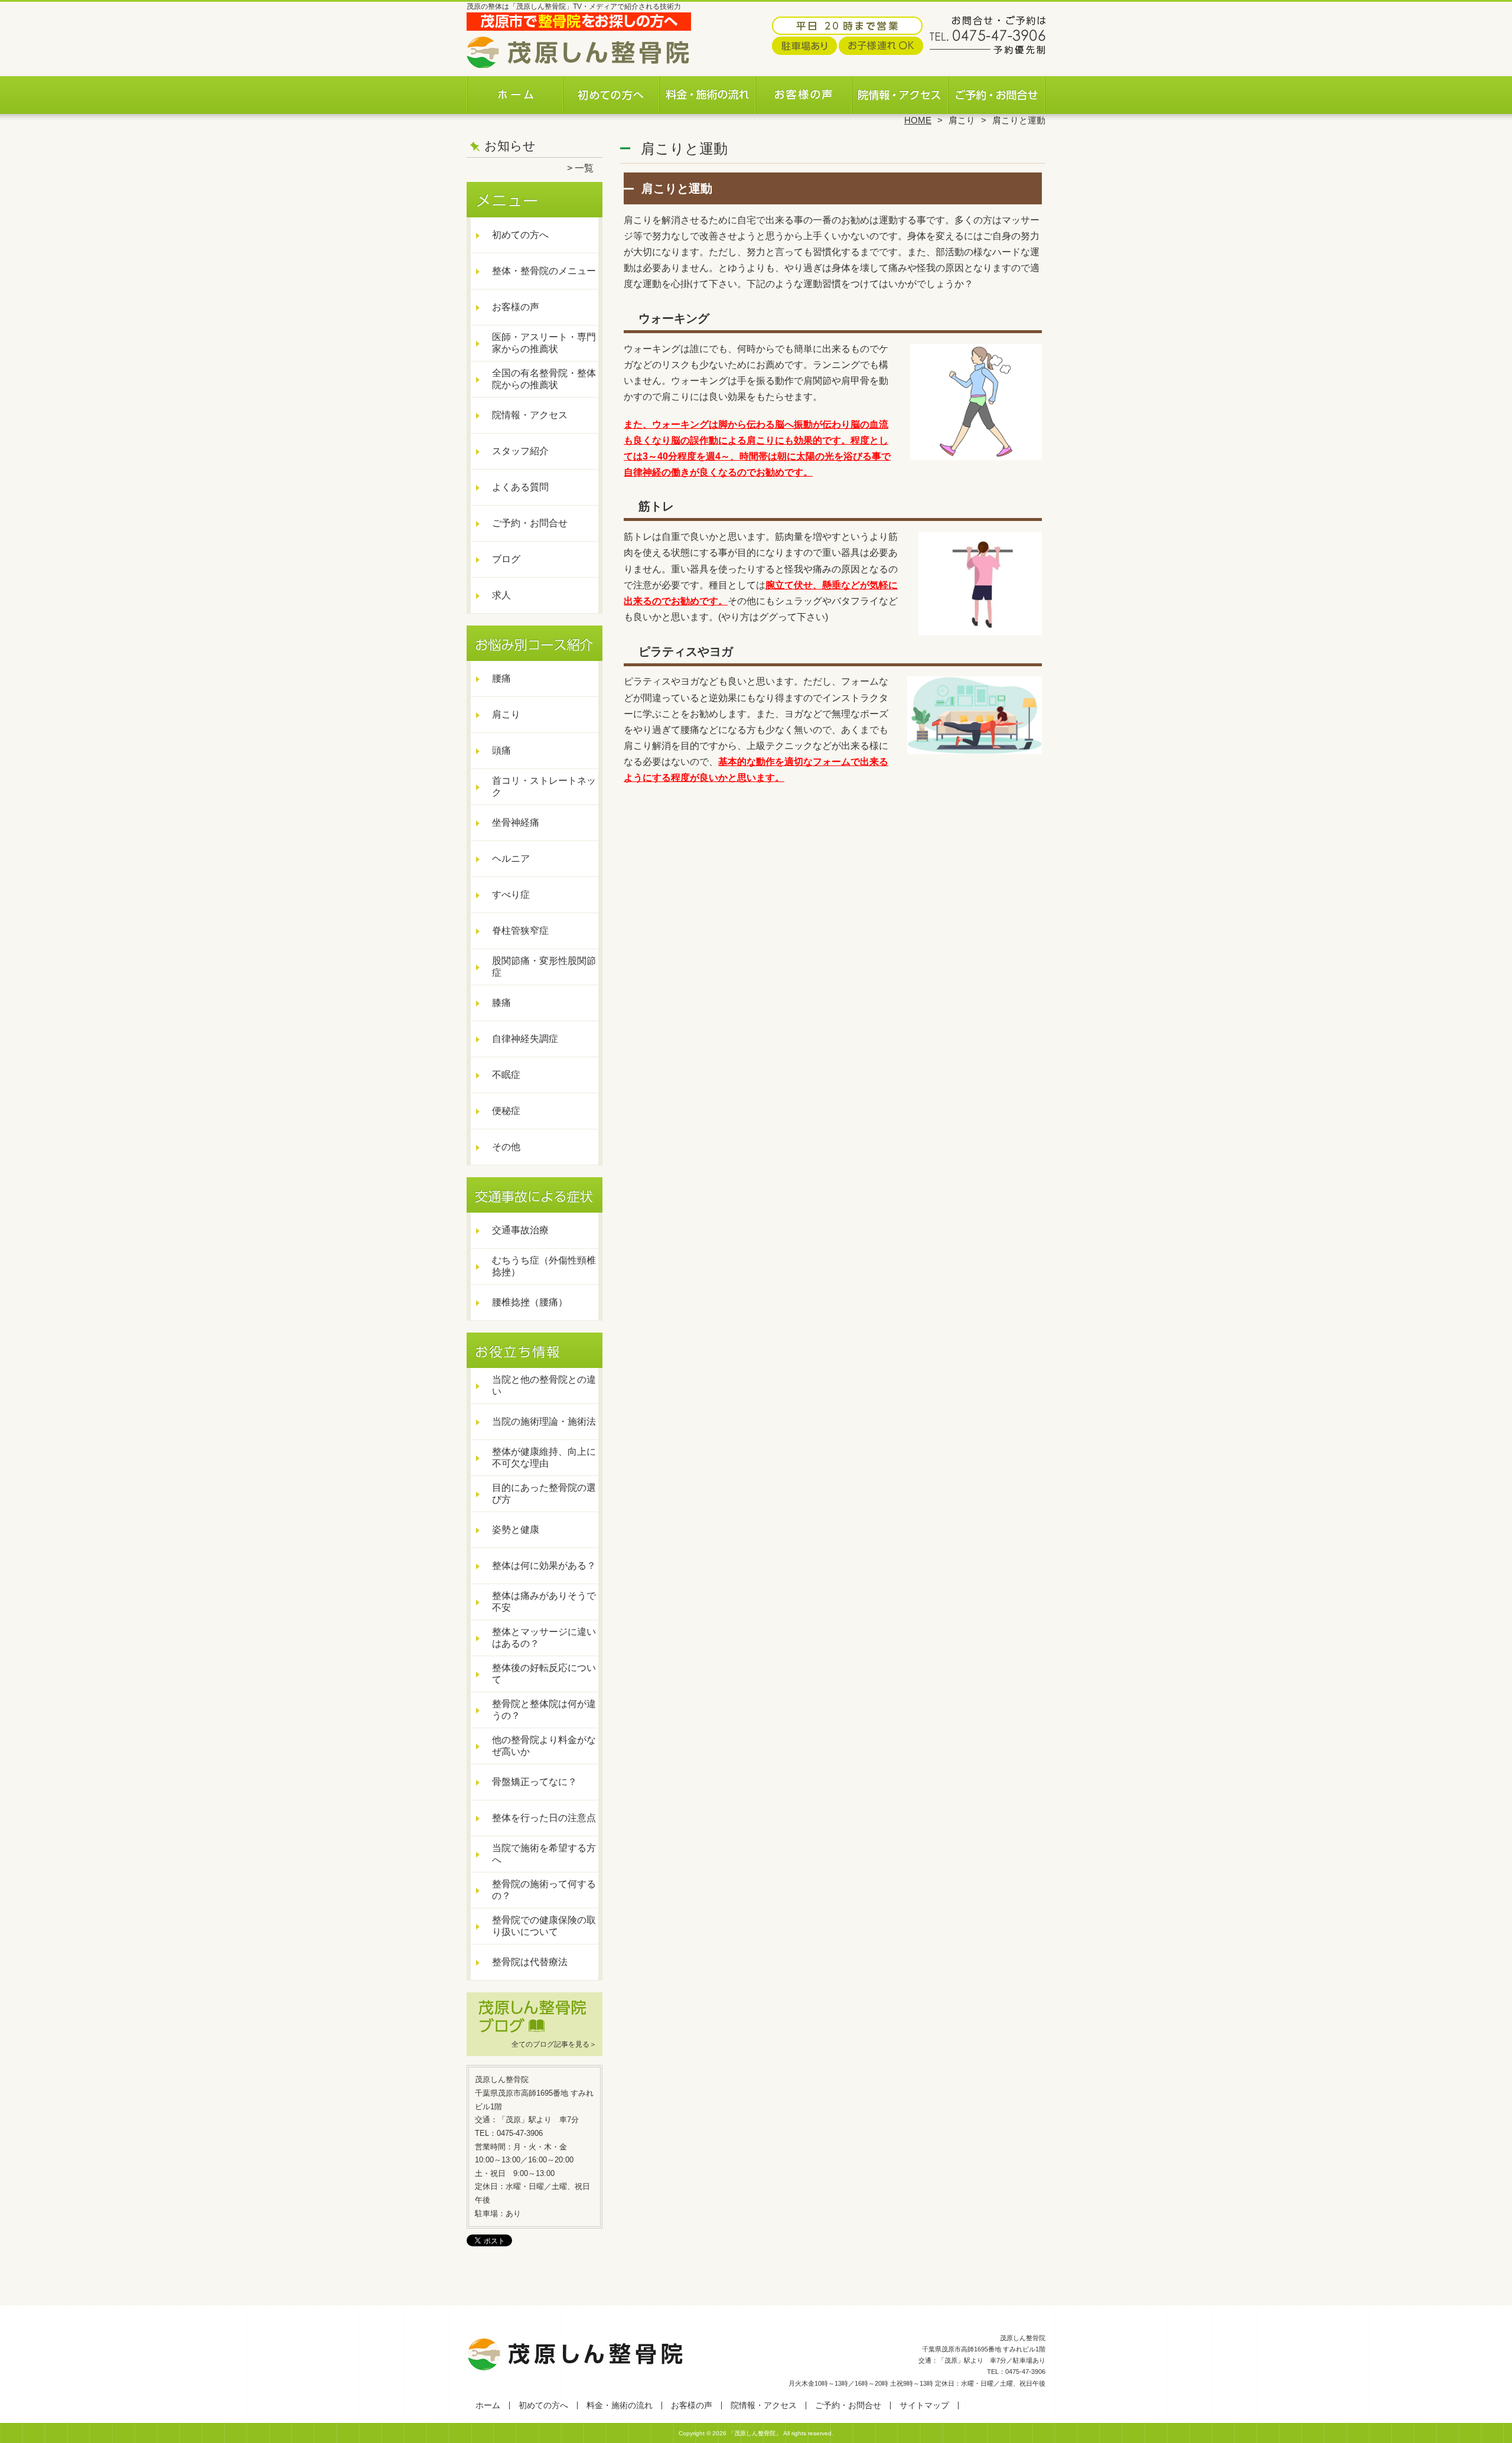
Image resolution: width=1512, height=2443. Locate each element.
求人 (501, 595)
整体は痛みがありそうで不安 (544, 1602)
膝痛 (501, 1003)
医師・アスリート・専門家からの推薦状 (544, 343)
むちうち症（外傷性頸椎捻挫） (544, 1266)
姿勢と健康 (516, 1530)
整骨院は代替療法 (530, 1962)
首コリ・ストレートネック (544, 786)
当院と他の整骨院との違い (544, 1385)
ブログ (506, 559)
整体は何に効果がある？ (544, 1566)
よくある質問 (520, 487)
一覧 (584, 168)
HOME (918, 120)
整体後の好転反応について (544, 1674)
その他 (506, 1147)
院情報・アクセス (900, 92)
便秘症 (506, 1111)
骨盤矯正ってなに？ (535, 1782)
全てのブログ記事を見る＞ (554, 2044)
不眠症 (506, 1075)
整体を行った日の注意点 (544, 1818)
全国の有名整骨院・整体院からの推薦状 (544, 379)
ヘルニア (511, 859)
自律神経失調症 (525, 1039)
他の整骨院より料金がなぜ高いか (544, 1746)
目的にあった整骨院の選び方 (544, 1494)
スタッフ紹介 (520, 451)
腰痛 (501, 678)
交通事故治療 (520, 1230)
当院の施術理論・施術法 (544, 1421)
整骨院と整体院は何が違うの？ (544, 1710)
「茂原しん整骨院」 (755, 2433)
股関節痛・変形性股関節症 (544, 967)
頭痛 (501, 750)
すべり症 (511, 895)
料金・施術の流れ (708, 92)
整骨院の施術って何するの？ (544, 1890)
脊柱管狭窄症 (520, 931)
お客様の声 (804, 92)
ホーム (515, 92)
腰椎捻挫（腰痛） (530, 1302)
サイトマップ (924, 2405)
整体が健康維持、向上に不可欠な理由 (544, 1457)
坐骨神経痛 (516, 823)
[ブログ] (535, 2030)
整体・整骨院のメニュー (544, 271)
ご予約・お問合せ (997, 92)
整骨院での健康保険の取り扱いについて (544, 1926)
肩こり (962, 120)
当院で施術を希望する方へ (544, 1854)
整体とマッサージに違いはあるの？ (544, 1638)
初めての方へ (612, 92)
